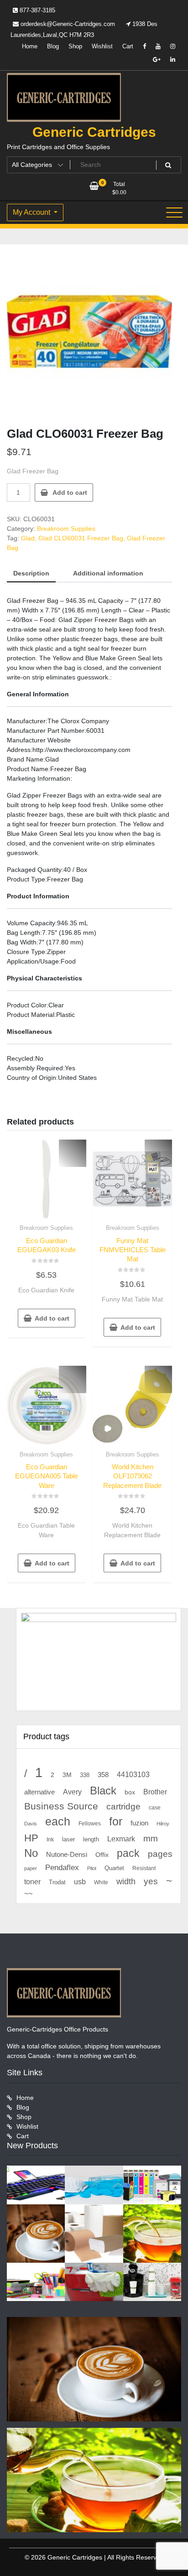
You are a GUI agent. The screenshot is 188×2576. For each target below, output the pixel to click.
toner (32, 1881)
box (130, 1792)
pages (160, 1854)
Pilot (92, 1868)
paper (31, 1868)
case (155, 1808)
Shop (75, 46)
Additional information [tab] (108, 573)
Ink (50, 1840)
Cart (128, 46)
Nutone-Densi (67, 1854)
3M (67, 1775)
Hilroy (163, 1824)
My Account (32, 212)
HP (31, 1838)
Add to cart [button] (52, 1318)
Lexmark (121, 1839)
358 (103, 1775)
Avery (72, 1792)
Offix (102, 1855)
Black (103, 1791)
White (101, 1882)
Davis (31, 1824)
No (31, 1853)
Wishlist (102, 46)
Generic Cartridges (94, 132)
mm (151, 1838)
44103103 (133, 1775)
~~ (28, 1894)
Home (30, 46)
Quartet (114, 1868)
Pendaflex (62, 1868)
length (91, 1840)
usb (80, 1882)
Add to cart (70, 492)
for (116, 1821)
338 (85, 1775)
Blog (53, 46)
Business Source (61, 1806)
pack (128, 1853)
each (58, 1822)
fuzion (139, 1823)
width (126, 1881)
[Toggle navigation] (174, 213)
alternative (39, 1792)
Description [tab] (31, 573)
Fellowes (90, 1824)
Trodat (57, 1882)
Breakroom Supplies (66, 529)
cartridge (123, 1806)
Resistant (144, 1868)
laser (68, 1840)
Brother (155, 1792)
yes (151, 1881)
